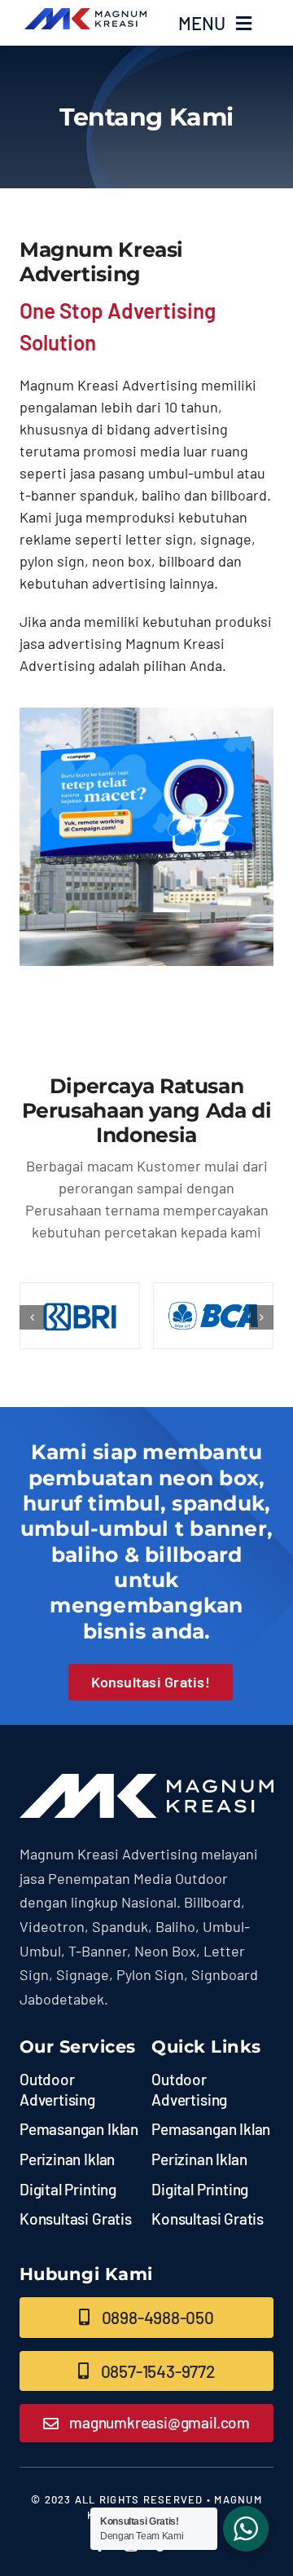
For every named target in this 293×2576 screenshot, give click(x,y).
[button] (32, 1317)
